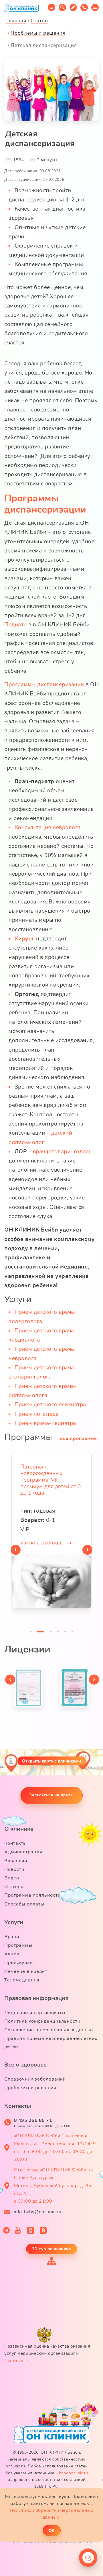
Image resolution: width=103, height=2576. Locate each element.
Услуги (14, 1922)
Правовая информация (36, 1998)
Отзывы (14, 1887)
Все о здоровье (25, 2065)
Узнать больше (42, 1543)
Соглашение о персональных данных (49, 2030)
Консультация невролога (48, 828)
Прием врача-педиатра (45, 1423)
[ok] (31, 2230)
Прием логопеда (37, 1414)
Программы (18, 1945)
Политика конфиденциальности (42, 2021)
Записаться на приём (51, 1795)
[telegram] (6, 2230)
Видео (12, 1878)
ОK (52, 2530)
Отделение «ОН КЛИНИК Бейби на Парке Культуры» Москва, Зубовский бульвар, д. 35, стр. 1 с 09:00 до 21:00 (54, 2186)
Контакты (16, 1843)
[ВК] (43, 2230)
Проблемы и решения (30, 2088)
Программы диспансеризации (45, 504)
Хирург (25, 939)
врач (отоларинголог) (62, 1152)
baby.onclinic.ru (74, 2473)
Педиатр (16, 625)
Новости (14, 1869)
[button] (31, 1633)
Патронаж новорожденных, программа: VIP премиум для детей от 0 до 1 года (50, 1480)
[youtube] (18, 2230)
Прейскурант (20, 1963)
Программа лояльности (32, 1895)
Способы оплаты (24, 1904)
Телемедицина (22, 1980)
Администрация (23, 1852)
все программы (79, 1438)
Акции (12, 1954)
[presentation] (16, 1550)
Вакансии (16, 1861)
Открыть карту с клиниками (51, 1761)
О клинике (19, 1829)
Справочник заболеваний (35, 2079)
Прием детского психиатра (50, 1405)
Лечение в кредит (26, 1971)
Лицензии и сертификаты (35, 2013)
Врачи (12, 1937)
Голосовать (16, 2361)
